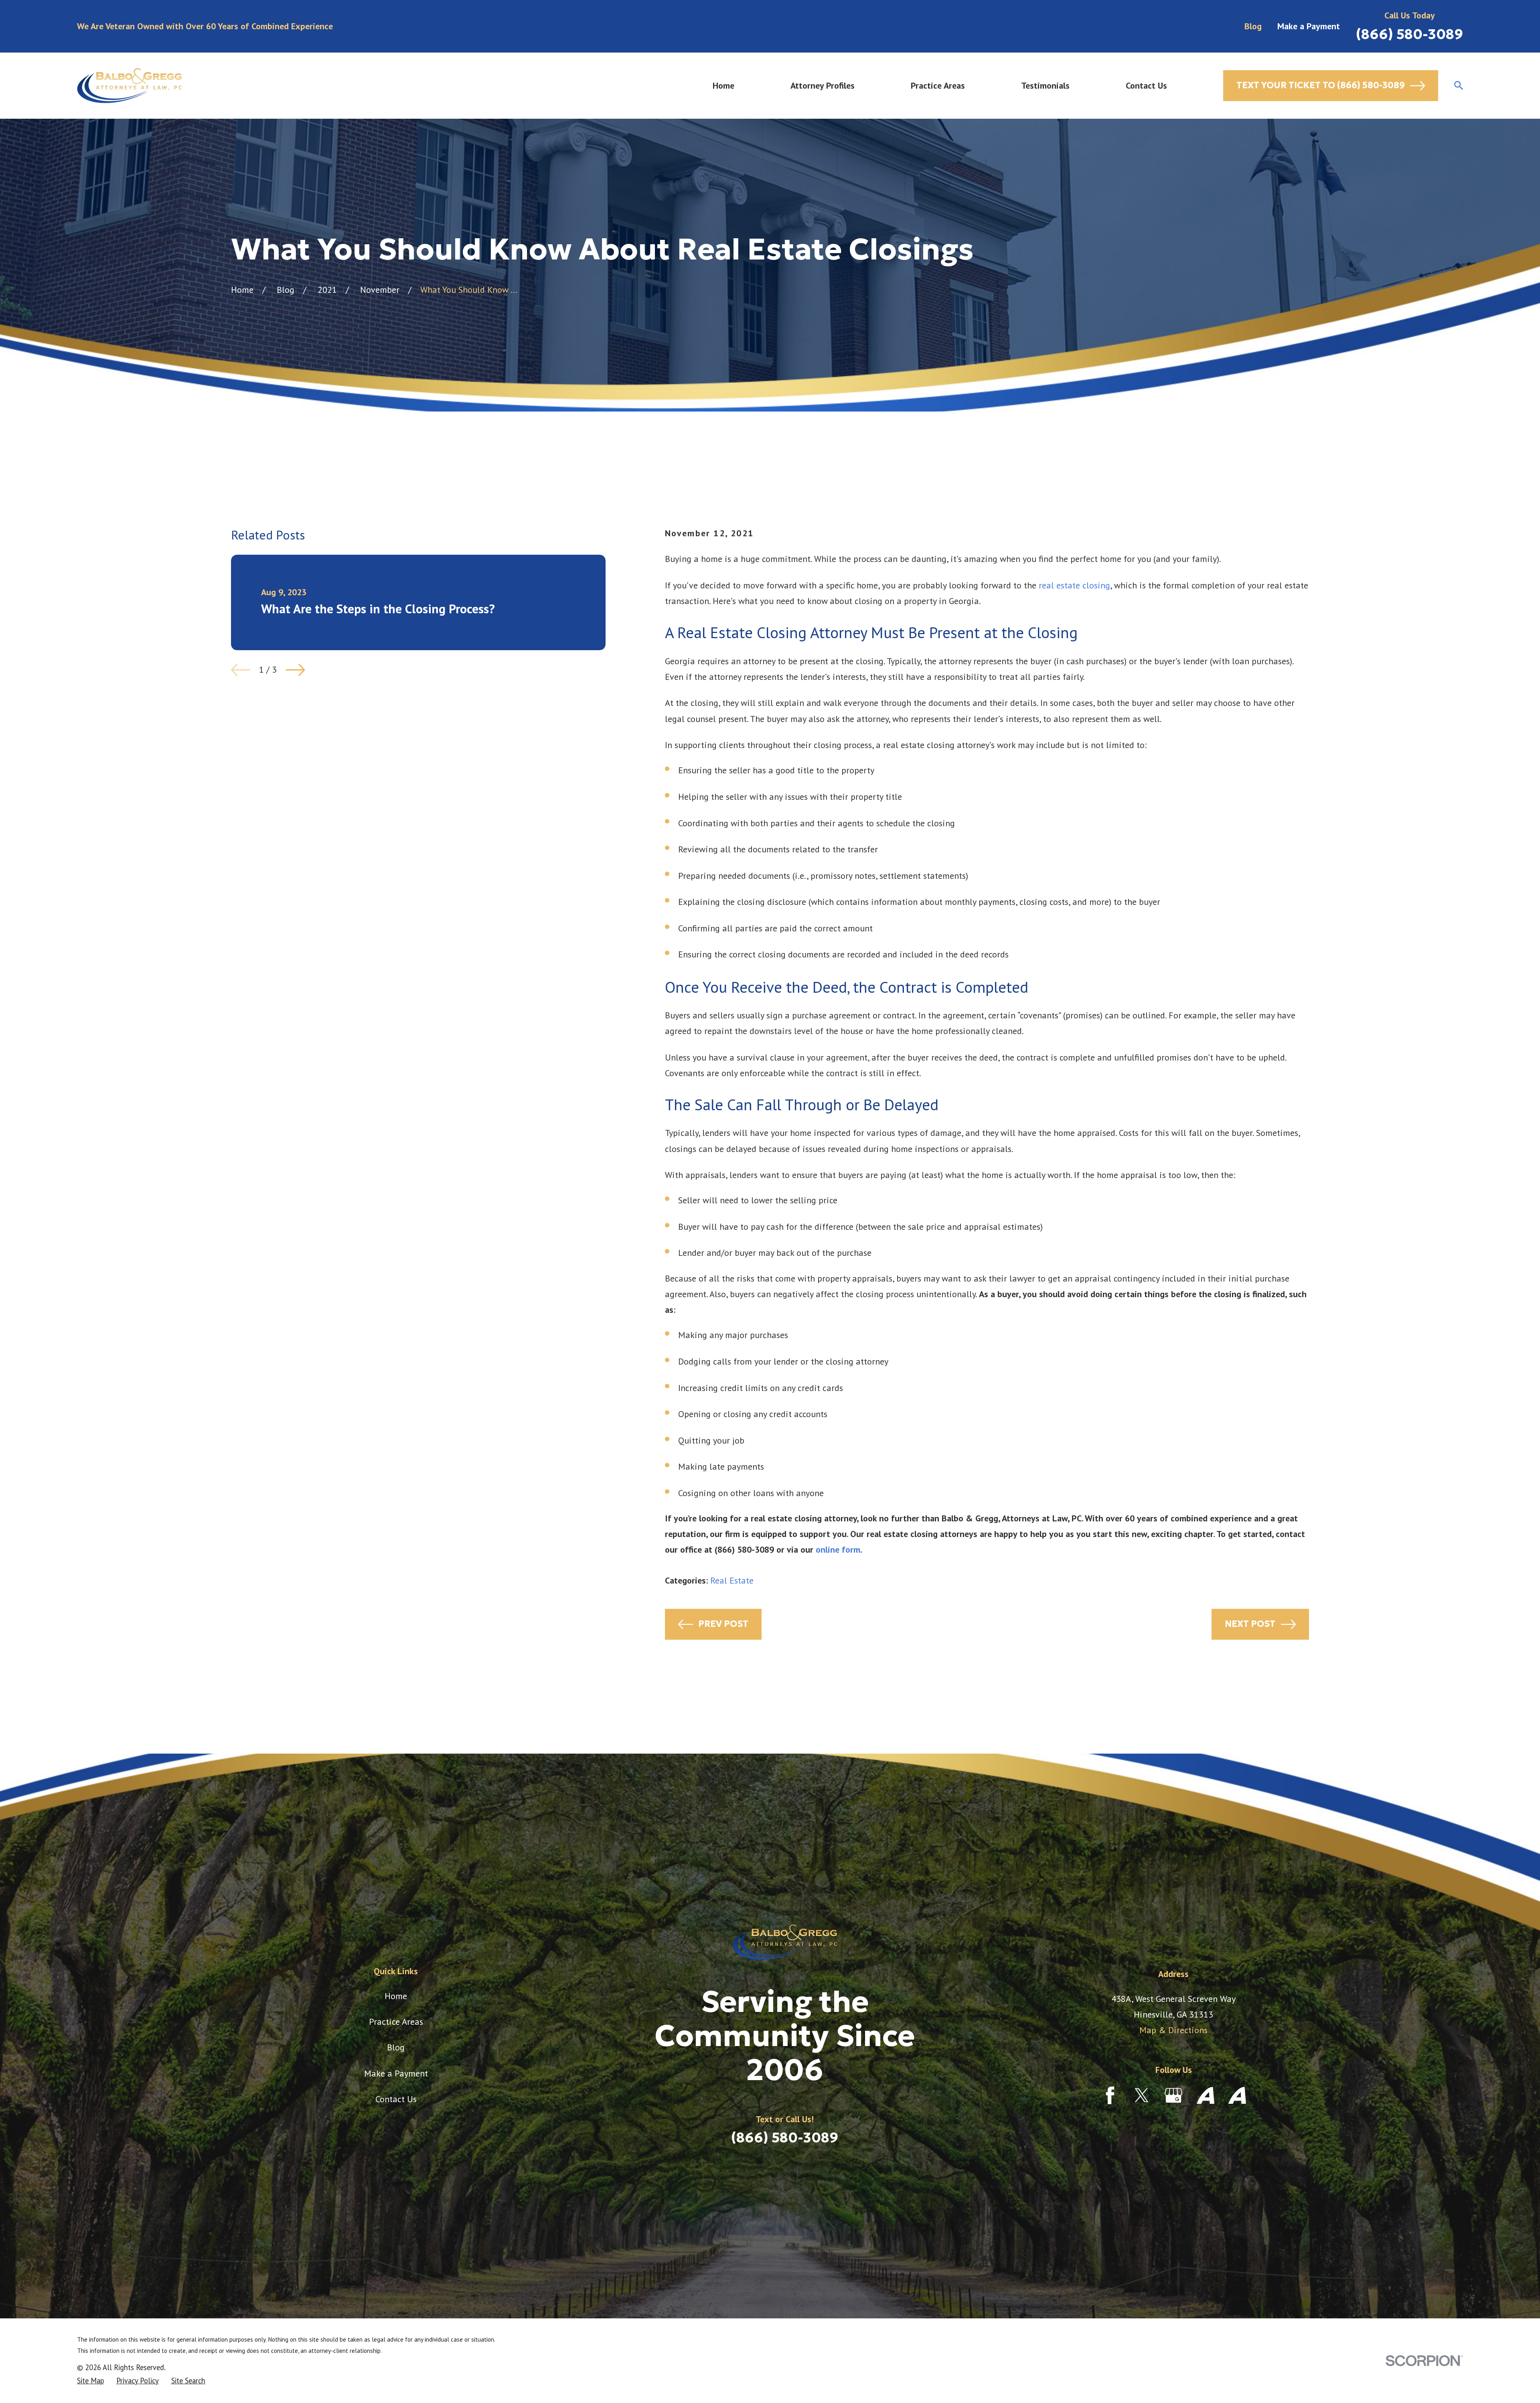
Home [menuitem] (723, 85)
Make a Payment (1309, 26)
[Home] (129, 86)
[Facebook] (1110, 2095)
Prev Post (723, 1624)
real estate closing (1074, 585)
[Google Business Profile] (1173, 2095)
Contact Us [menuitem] (1146, 85)
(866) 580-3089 (1409, 34)
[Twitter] (1142, 2095)
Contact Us (396, 2099)
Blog (1253, 26)
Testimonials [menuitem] (1045, 85)
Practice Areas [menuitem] (938, 85)
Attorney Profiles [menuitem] (823, 85)
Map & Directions (1173, 2030)
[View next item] (295, 670)
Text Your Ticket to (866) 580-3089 (1321, 85)
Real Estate (732, 1580)
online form (838, 1549)
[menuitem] (90, 2381)
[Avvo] (1206, 2095)
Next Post (1250, 1624)
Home (396, 1996)
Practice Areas (396, 2022)
